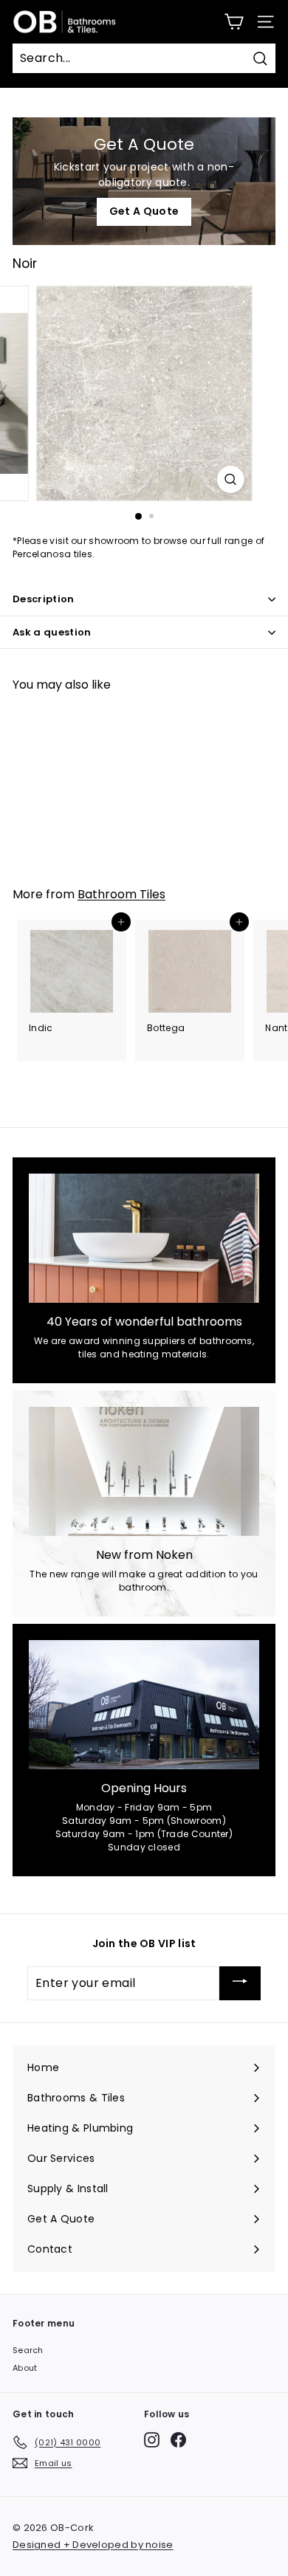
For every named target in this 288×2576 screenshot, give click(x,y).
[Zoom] (230, 479)
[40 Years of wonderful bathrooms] (144, 1239)
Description (44, 599)
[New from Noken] (144, 1472)
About (25, 2368)
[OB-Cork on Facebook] (178, 2440)
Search (28, 2350)
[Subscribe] (240, 1983)
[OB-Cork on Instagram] (152, 2440)
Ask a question (52, 632)
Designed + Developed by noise (93, 2545)
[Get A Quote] (144, 181)
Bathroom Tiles (121, 894)
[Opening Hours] (144, 1705)
